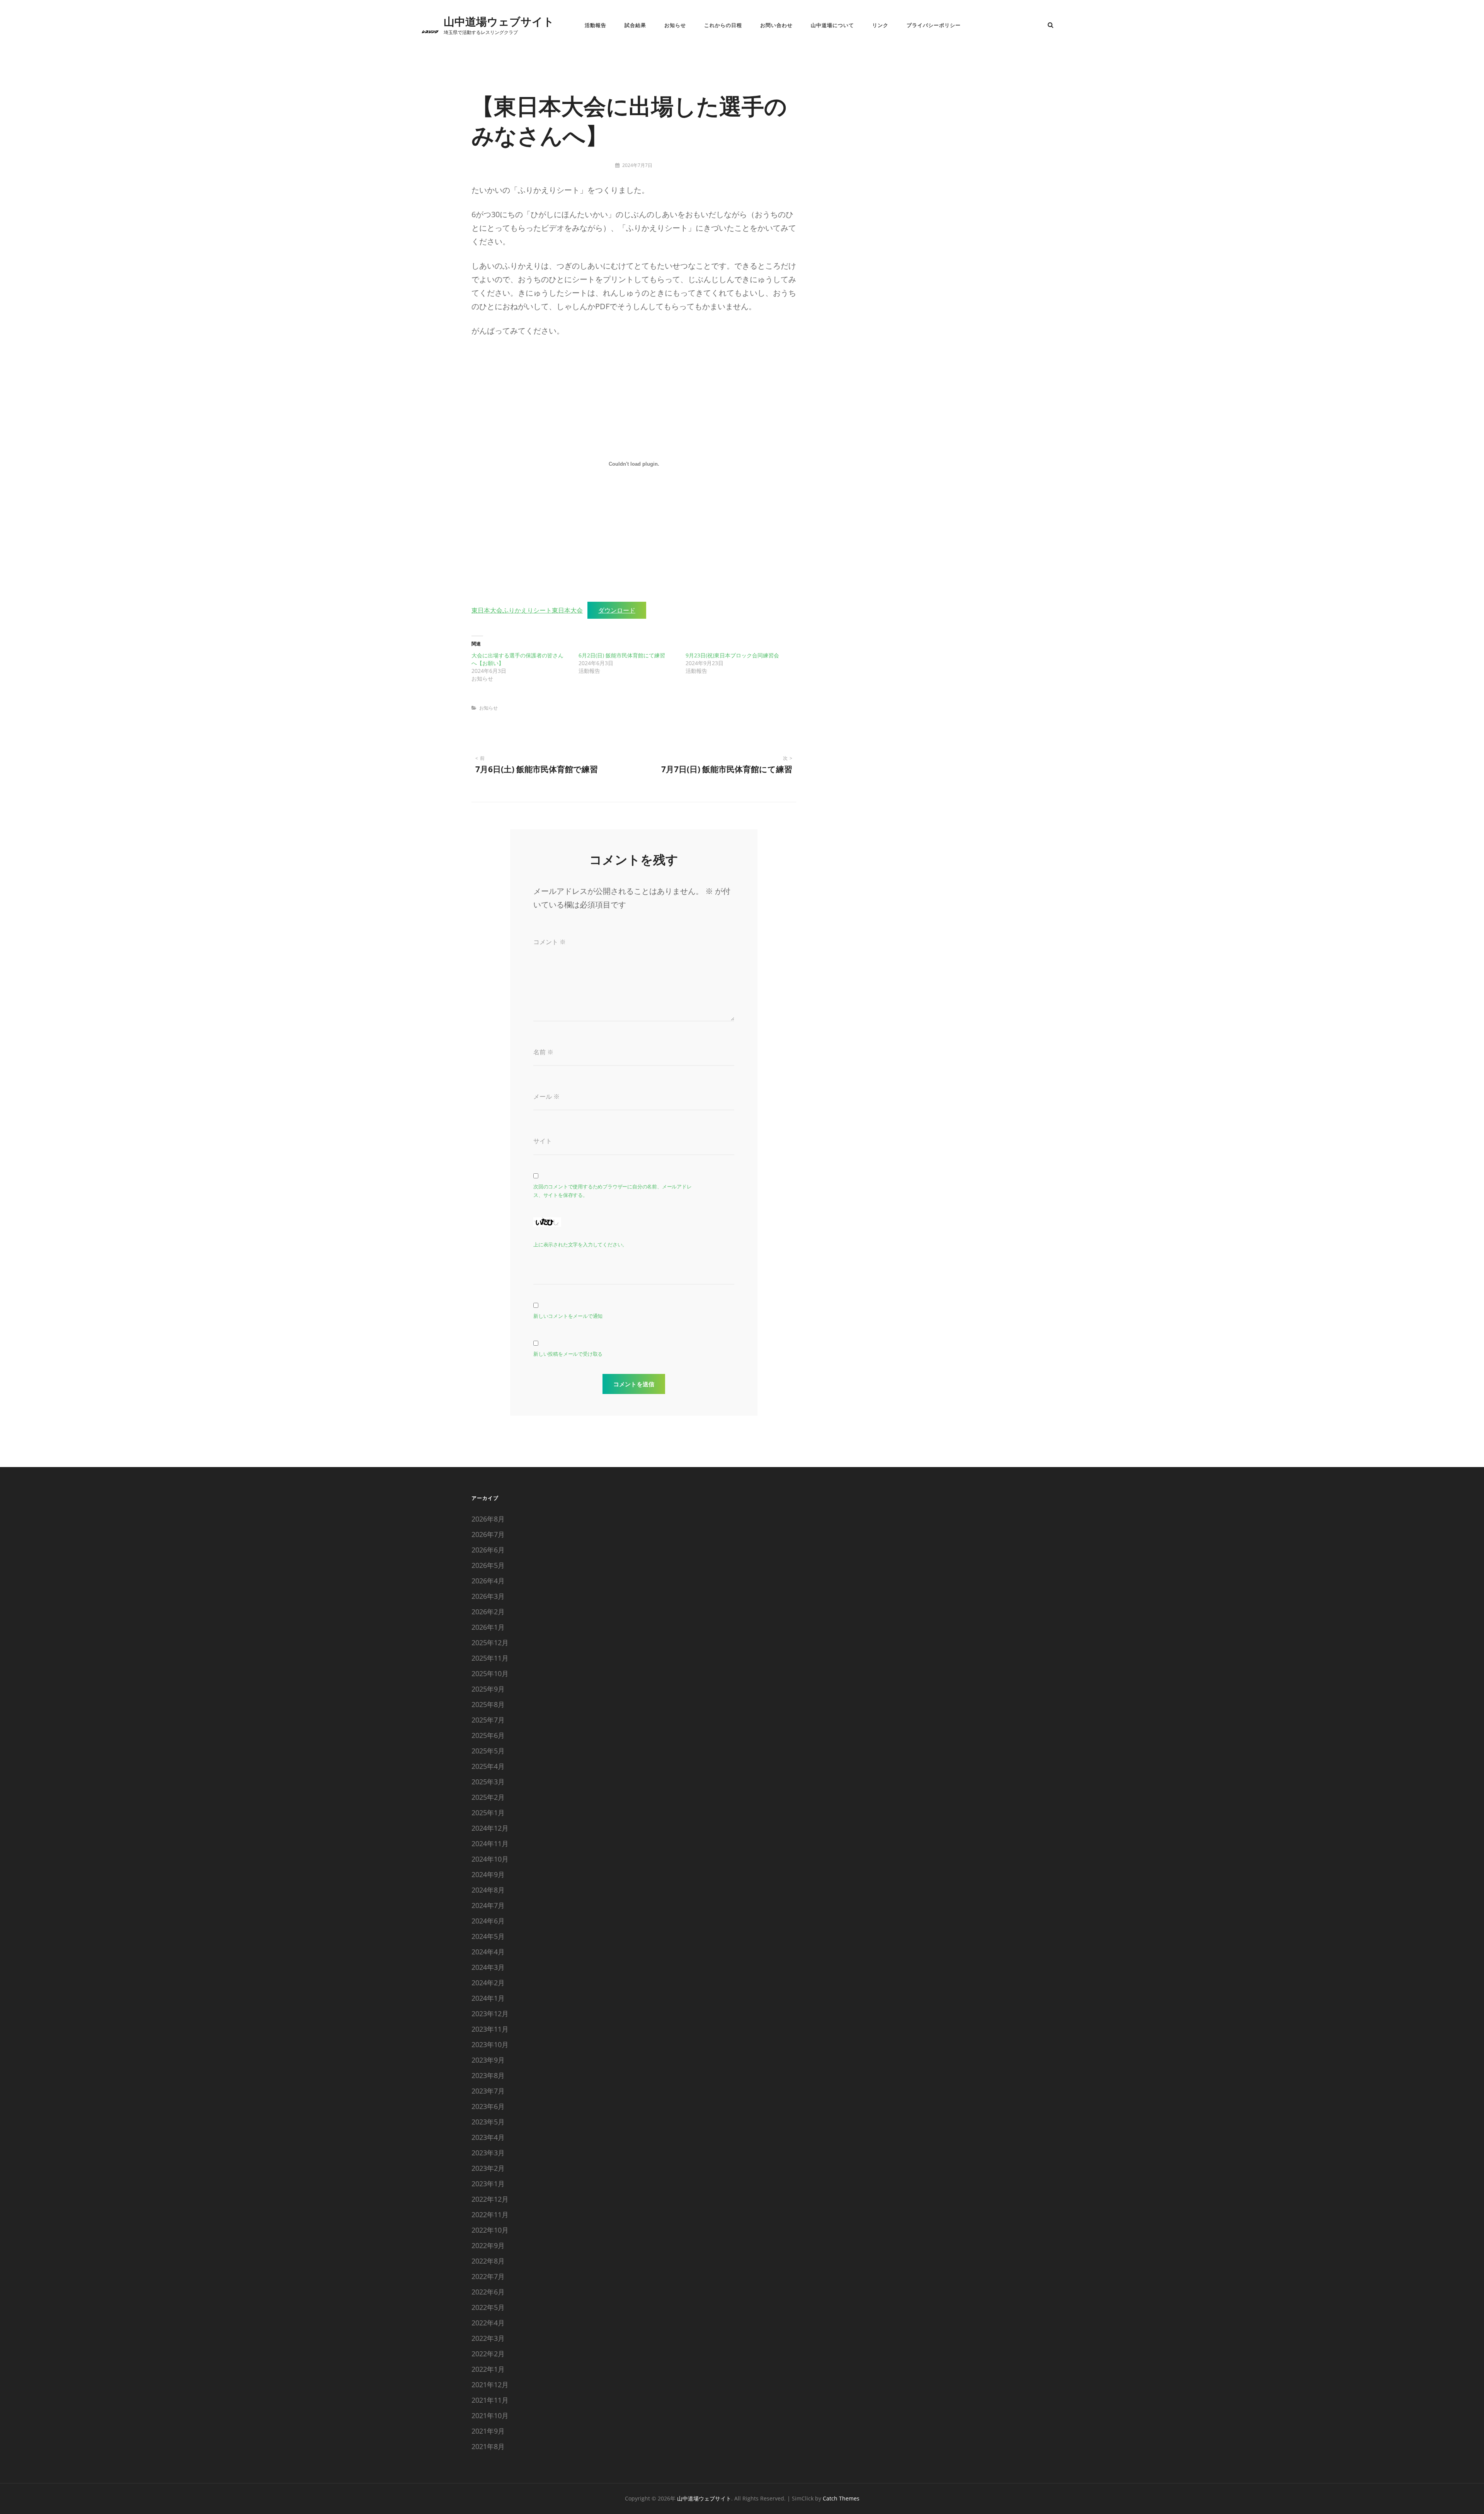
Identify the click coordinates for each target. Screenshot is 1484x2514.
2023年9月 (488, 2060)
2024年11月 (490, 1843)
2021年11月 (490, 2400)
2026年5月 (488, 1565)
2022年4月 (488, 2323)
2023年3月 (488, 2153)
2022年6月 (488, 2292)
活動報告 (596, 25)
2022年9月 (488, 2245)
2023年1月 (488, 2184)
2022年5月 (488, 2307)
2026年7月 (488, 1534)
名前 (543, 1052)
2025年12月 (490, 1643)
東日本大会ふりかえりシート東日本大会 (527, 610)
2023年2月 (488, 2168)
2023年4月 (488, 2137)
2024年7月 (488, 1905)
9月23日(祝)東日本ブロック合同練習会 (732, 655)
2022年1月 (488, 2369)
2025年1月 (488, 1813)
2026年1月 (488, 1627)
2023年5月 (488, 2122)
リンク (880, 25)
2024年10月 (490, 1859)
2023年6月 (488, 2106)
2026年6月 (488, 1550)
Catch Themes (841, 2498)
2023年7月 (488, 2091)
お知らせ (675, 25)
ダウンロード (617, 610)
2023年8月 (488, 2075)
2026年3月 (488, 1596)
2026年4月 (488, 1581)
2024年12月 (490, 1828)
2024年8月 (488, 1890)
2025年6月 (488, 1735)
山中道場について (832, 25)
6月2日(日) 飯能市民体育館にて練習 (622, 655)
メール (546, 1096)
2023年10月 (490, 2044)
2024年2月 (488, 1983)
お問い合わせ (776, 25)
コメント (550, 942)
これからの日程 (723, 25)
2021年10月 (490, 2415)
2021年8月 (488, 2446)
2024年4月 (488, 1952)
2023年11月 (490, 2029)
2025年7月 (488, 1720)
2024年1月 (488, 1998)
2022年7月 (488, 2276)
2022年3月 (488, 2338)
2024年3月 (488, 1967)
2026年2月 (488, 1612)
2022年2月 (488, 2354)
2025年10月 (490, 1673)
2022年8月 (488, 2261)
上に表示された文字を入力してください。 (580, 1244)
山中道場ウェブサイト (499, 21)
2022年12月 (490, 2199)
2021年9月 (488, 2431)
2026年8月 (488, 1519)
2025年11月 (490, 1658)
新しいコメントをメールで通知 (568, 1316)
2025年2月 (488, 1797)
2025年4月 (488, 1766)
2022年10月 (490, 2230)
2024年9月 (488, 1874)
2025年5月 (488, 1751)
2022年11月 (490, 2214)
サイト (543, 1141)
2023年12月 (490, 2014)
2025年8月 (488, 1704)
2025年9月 (488, 1689)
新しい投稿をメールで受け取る (568, 1354)
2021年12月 (490, 2385)
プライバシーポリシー (934, 25)
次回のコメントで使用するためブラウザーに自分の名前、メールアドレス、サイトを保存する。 (613, 1191)
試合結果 (635, 25)
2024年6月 (488, 1921)
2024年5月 (488, 1936)
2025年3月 (488, 1782)
